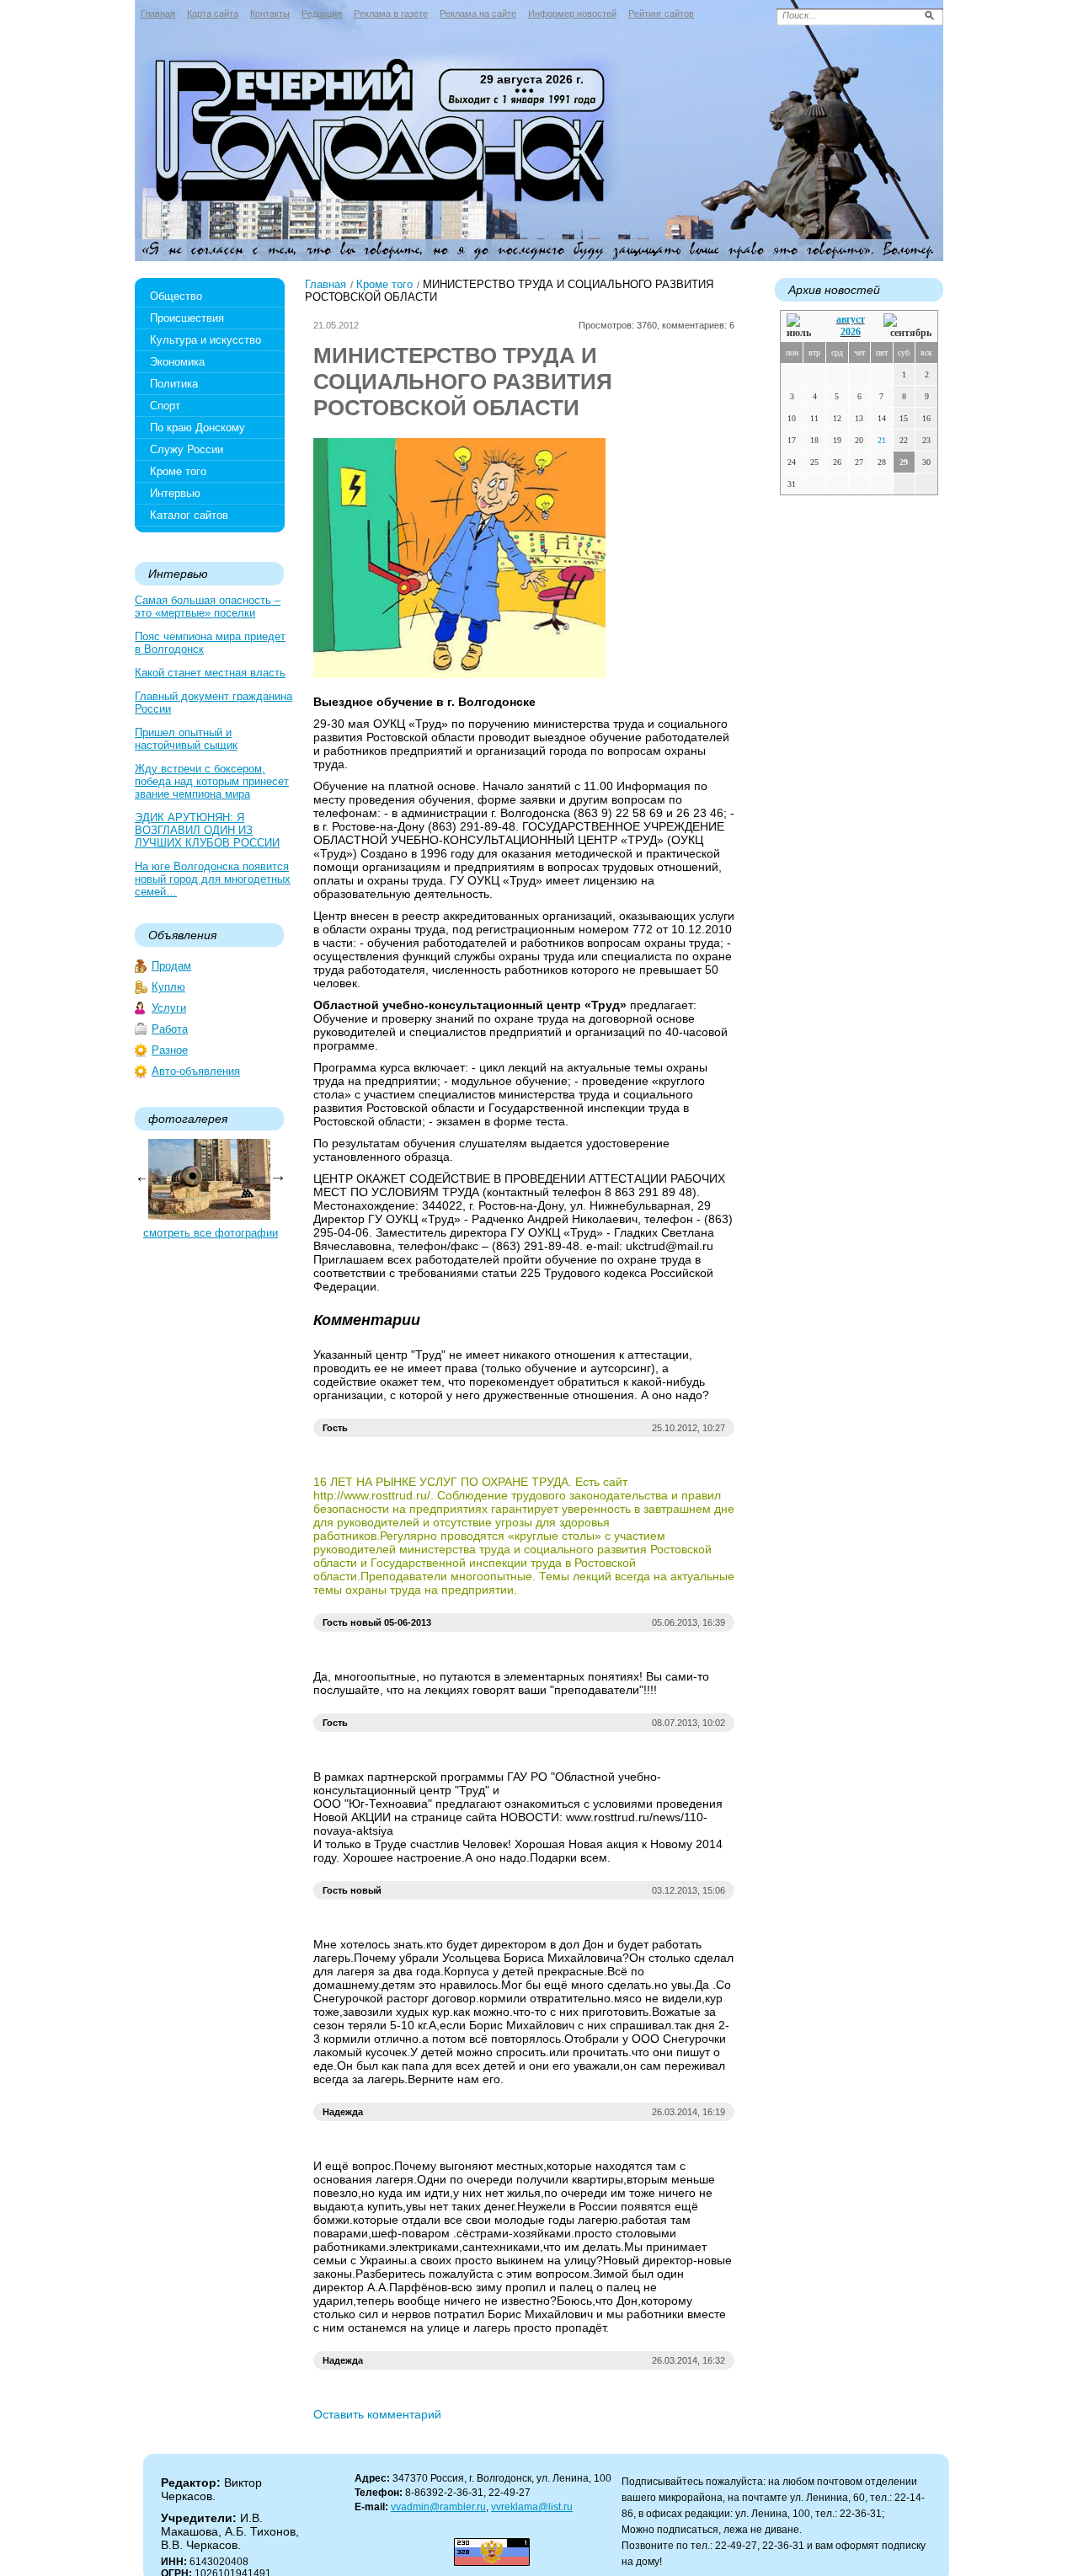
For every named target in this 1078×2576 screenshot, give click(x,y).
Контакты (270, 13)
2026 (851, 332)
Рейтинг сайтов (661, 13)
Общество (176, 296)
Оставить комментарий (377, 2414)
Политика (174, 384)
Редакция (322, 13)
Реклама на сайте (478, 13)
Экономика (177, 362)
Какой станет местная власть (210, 673)
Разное (170, 1050)
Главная (158, 13)
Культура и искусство (205, 340)
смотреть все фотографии (211, 1233)
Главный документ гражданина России (213, 703)
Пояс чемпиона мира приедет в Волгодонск (210, 643)
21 (882, 440)
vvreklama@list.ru (532, 2507)
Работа (170, 1029)
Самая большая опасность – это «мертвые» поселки (208, 607)
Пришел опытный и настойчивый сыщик (186, 739)
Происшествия (187, 318)
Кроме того (178, 471)
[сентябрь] (907, 326)
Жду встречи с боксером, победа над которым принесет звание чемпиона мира (212, 781)
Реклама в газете (391, 13)
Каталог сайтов (189, 515)
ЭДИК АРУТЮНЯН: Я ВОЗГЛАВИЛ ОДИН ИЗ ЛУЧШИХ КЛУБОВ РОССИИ (207, 830)
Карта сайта (213, 13)
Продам (171, 966)
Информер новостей (572, 13)
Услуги (169, 1008)
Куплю (168, 987)
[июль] (802, 326)
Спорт (165, 406)
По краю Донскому (197, 428)
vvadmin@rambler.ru (438, 2507)
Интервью (175, 493)
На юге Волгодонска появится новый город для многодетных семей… (213, 879)
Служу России (187, 449)
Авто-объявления (196, 1071)
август (851, 319)
